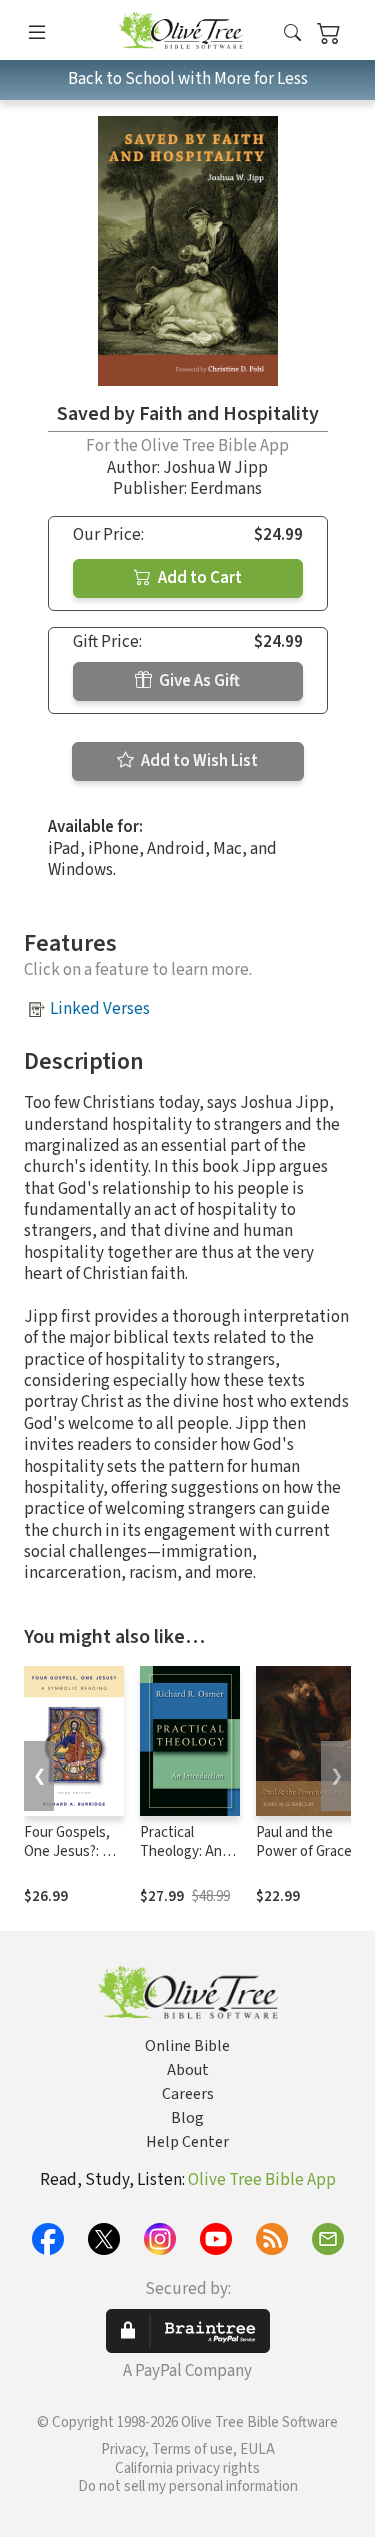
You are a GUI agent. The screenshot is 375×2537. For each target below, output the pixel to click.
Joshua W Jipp (215, 468)
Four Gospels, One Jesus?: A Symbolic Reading (67, 1861)
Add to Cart (198, 578)
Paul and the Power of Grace (304, 1842)
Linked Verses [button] (100, 1009)
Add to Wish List (198, 761)
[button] (292, 33)
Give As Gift (198, 681)
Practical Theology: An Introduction (181, 1851)
